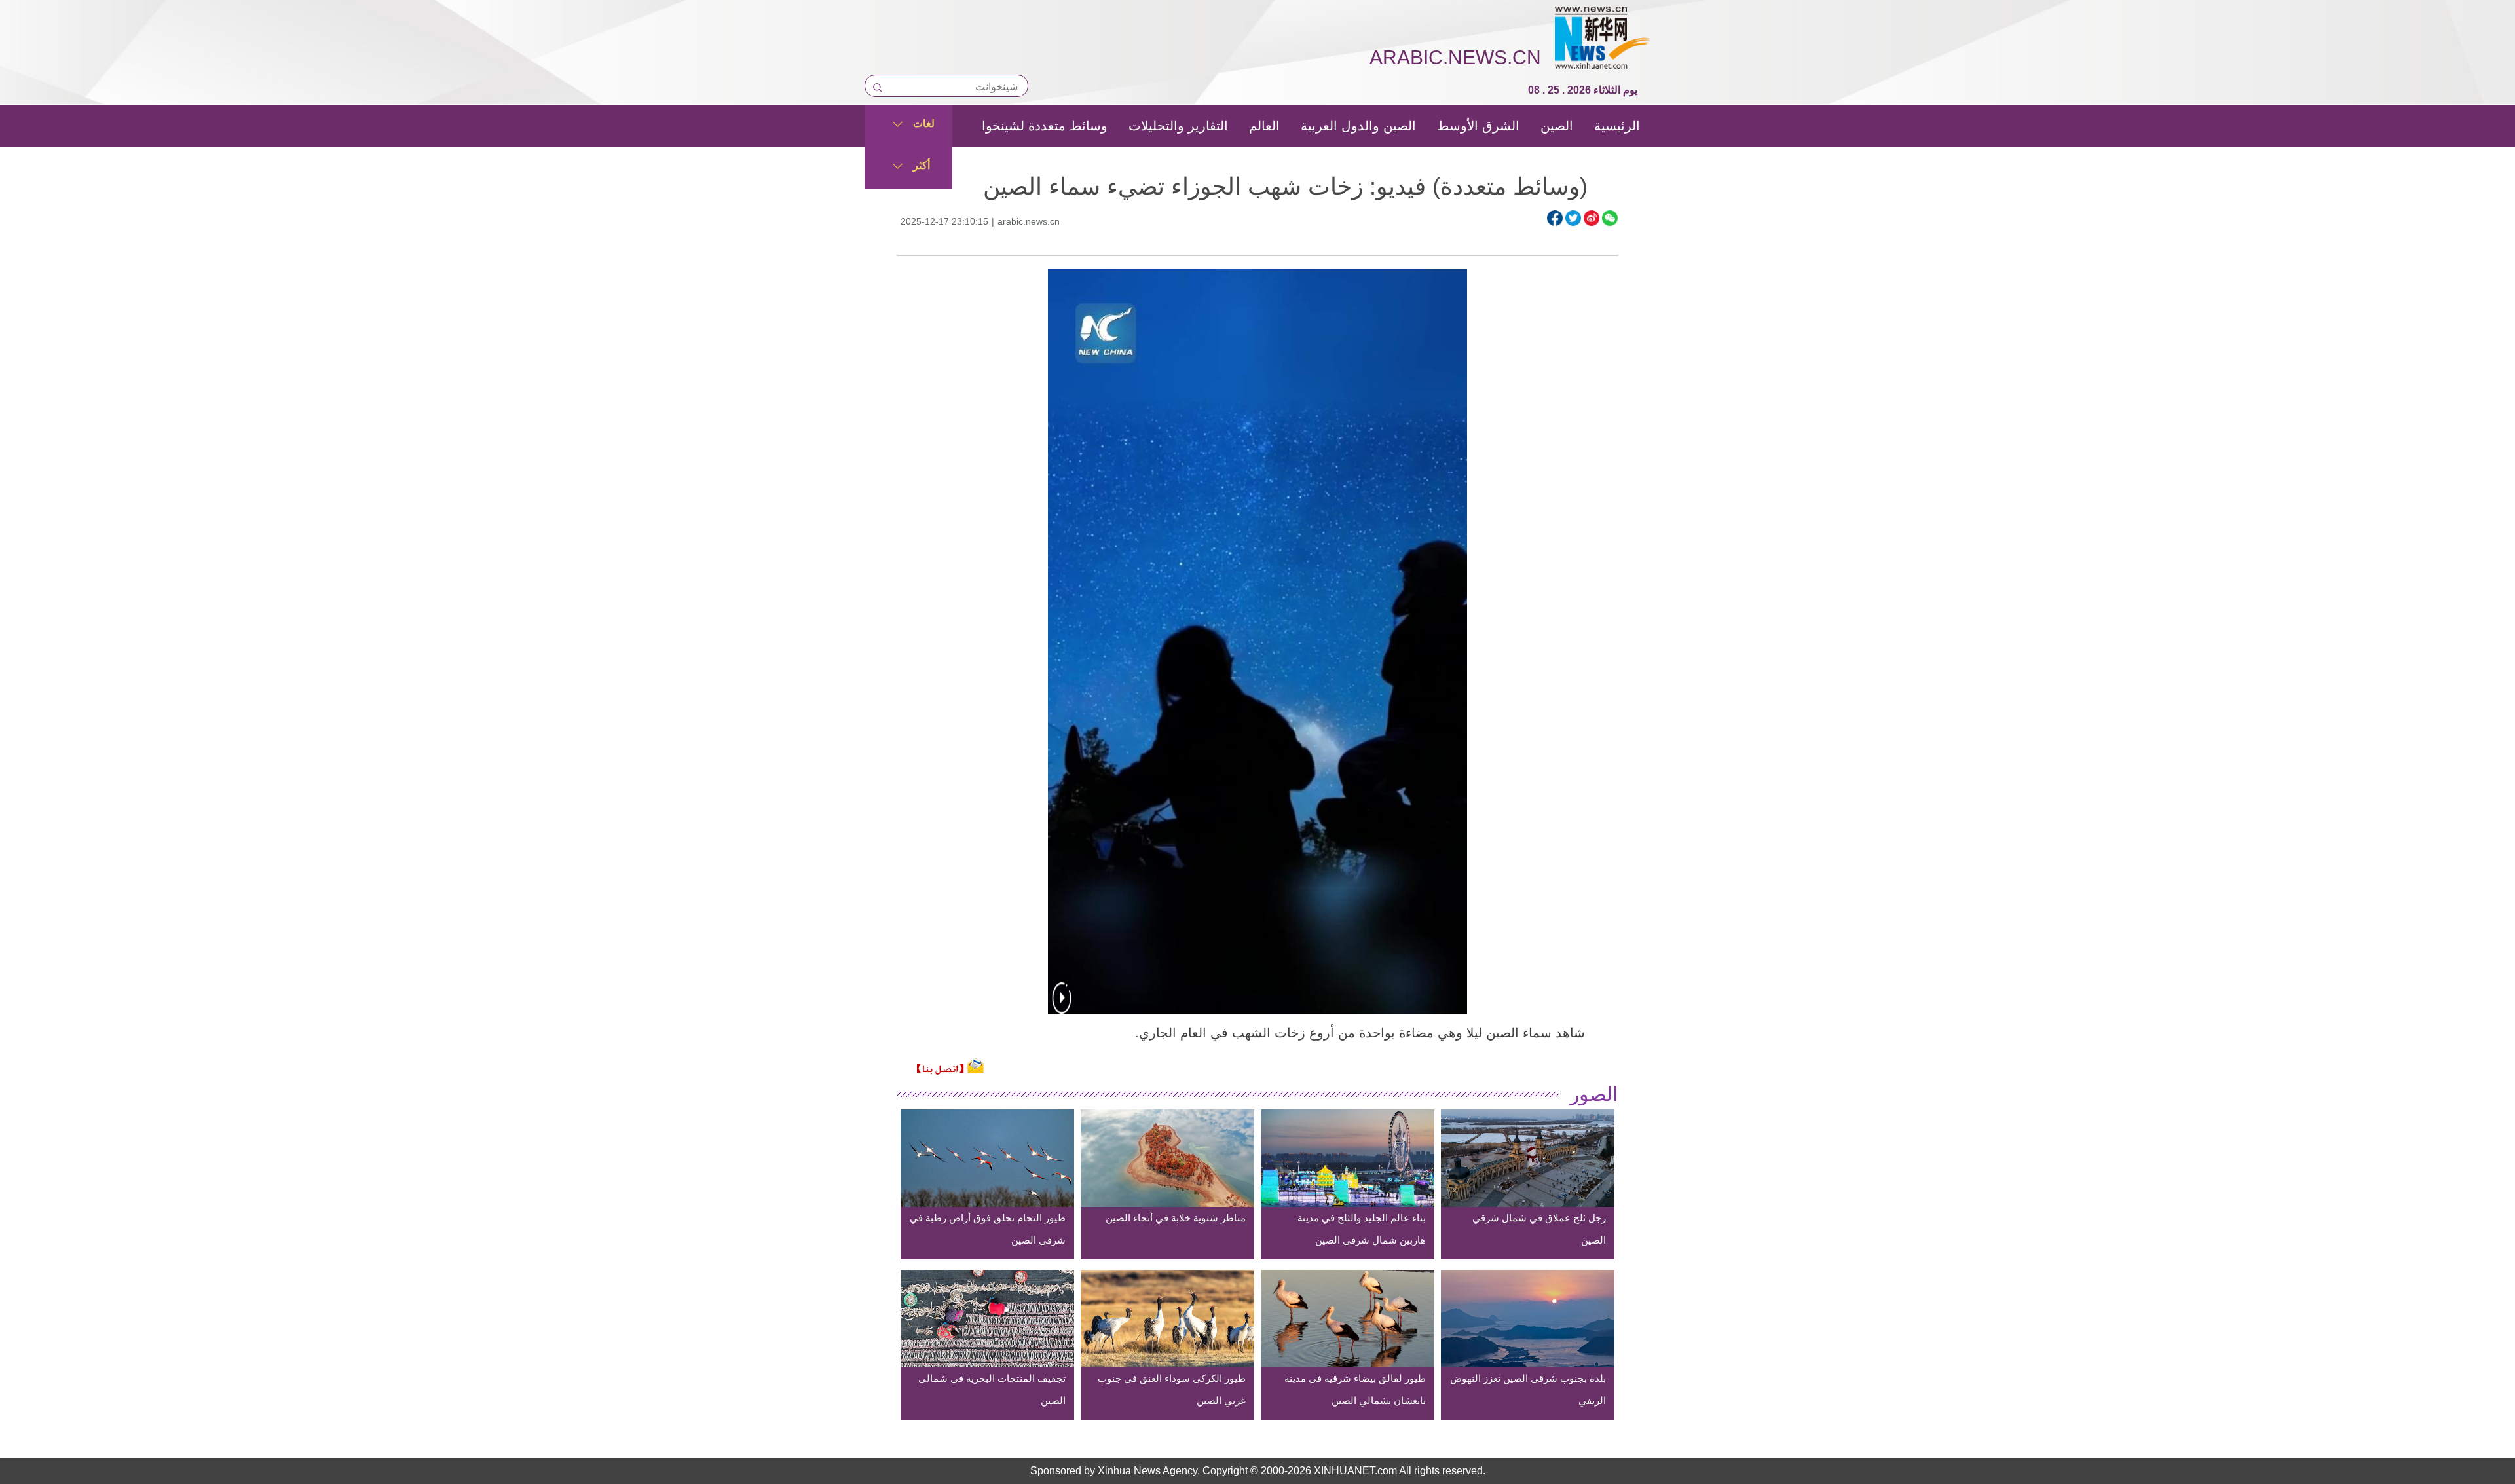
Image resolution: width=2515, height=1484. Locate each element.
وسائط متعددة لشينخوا (1045, 126)
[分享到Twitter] (1573, 218)
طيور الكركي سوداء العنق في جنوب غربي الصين (1172, 1389)
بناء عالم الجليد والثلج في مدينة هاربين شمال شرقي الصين (1362, 1229)
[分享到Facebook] (1555, 218)
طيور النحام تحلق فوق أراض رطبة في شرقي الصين (988, 1229)
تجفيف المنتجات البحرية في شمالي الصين (992, 1389)
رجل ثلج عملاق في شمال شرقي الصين (1539, 1229)
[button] (1062, 1006)
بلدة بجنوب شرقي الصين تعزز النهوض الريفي (1528, 1389)
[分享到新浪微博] (1592, 218)
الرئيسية (1617, 126)
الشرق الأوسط (1478, 126)
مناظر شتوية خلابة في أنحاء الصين (1176, 1218)
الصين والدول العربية (1358, 126)
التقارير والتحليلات (1178, 126)
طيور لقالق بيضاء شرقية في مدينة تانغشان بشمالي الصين (1355, 1389)
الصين (1557, 126)
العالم (1264, 126)
